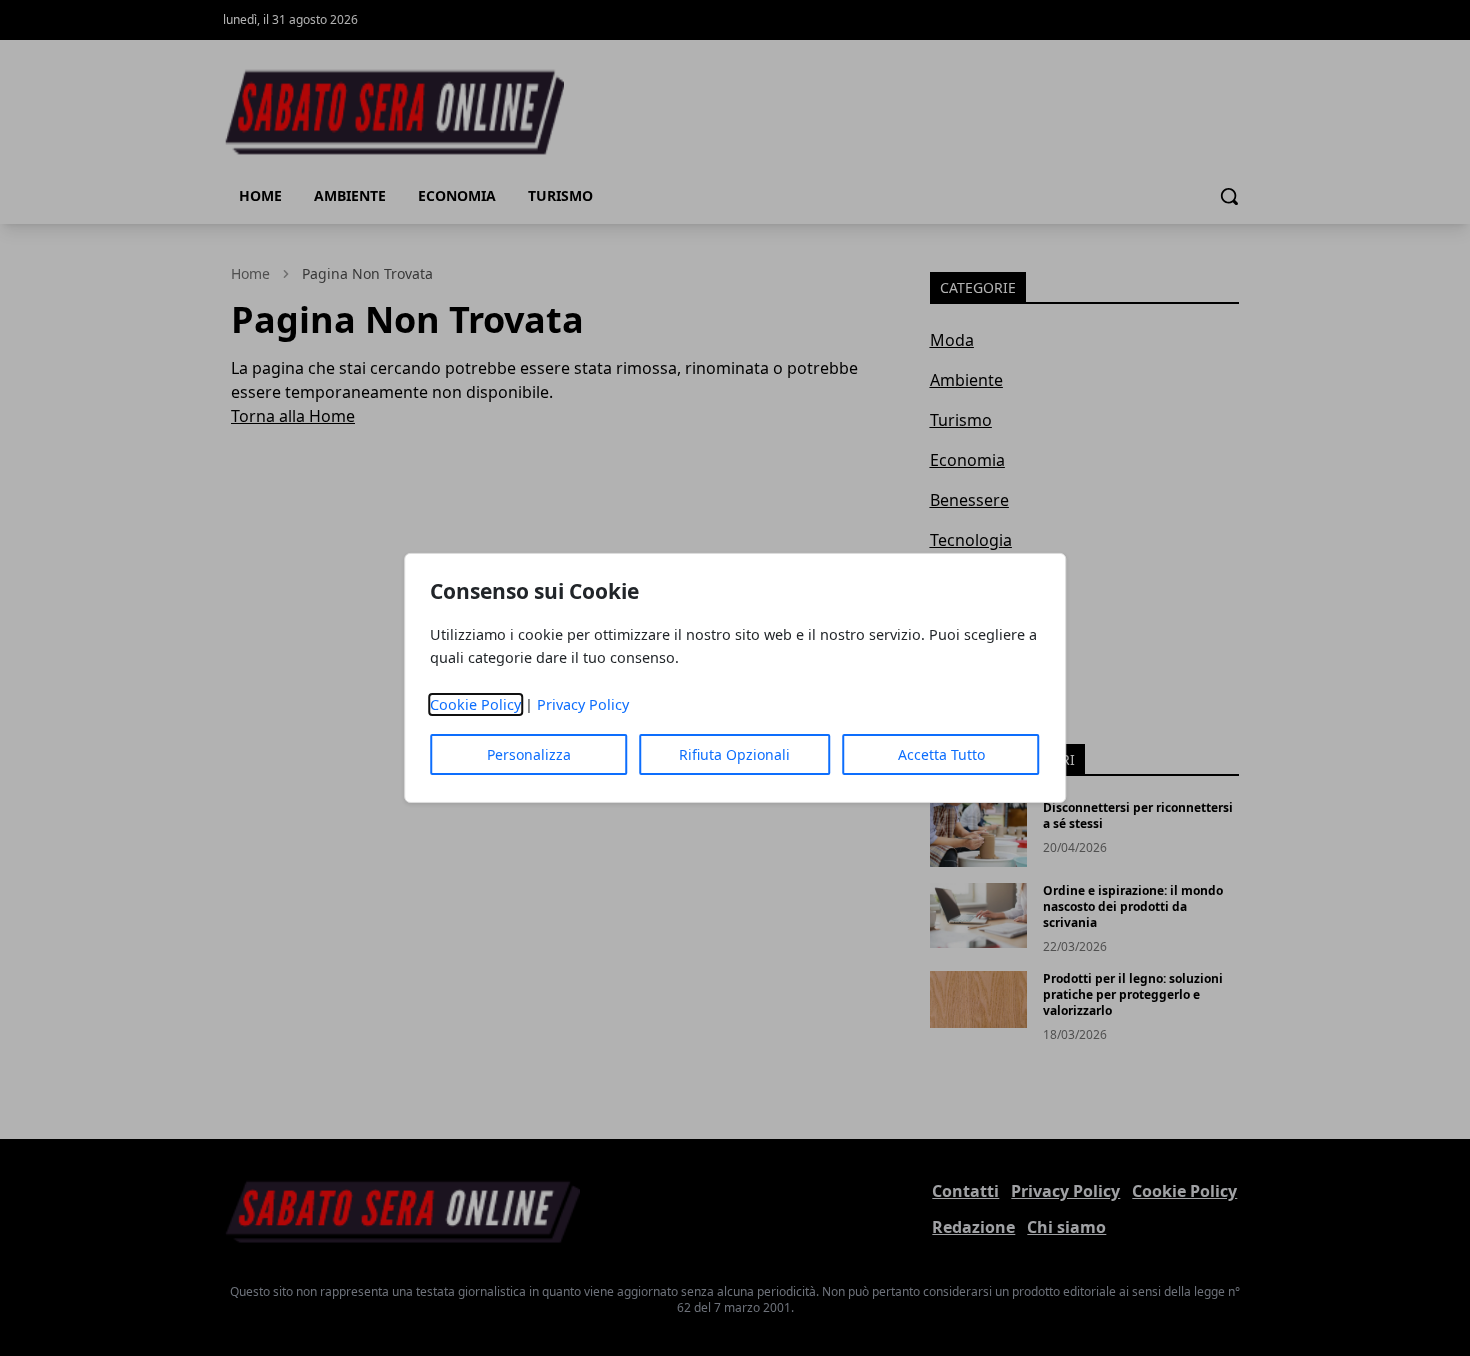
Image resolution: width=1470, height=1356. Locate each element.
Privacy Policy (583, 704)
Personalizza (529, 754)
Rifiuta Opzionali (734, 754)
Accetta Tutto (941, 754)
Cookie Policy (475, 704)
